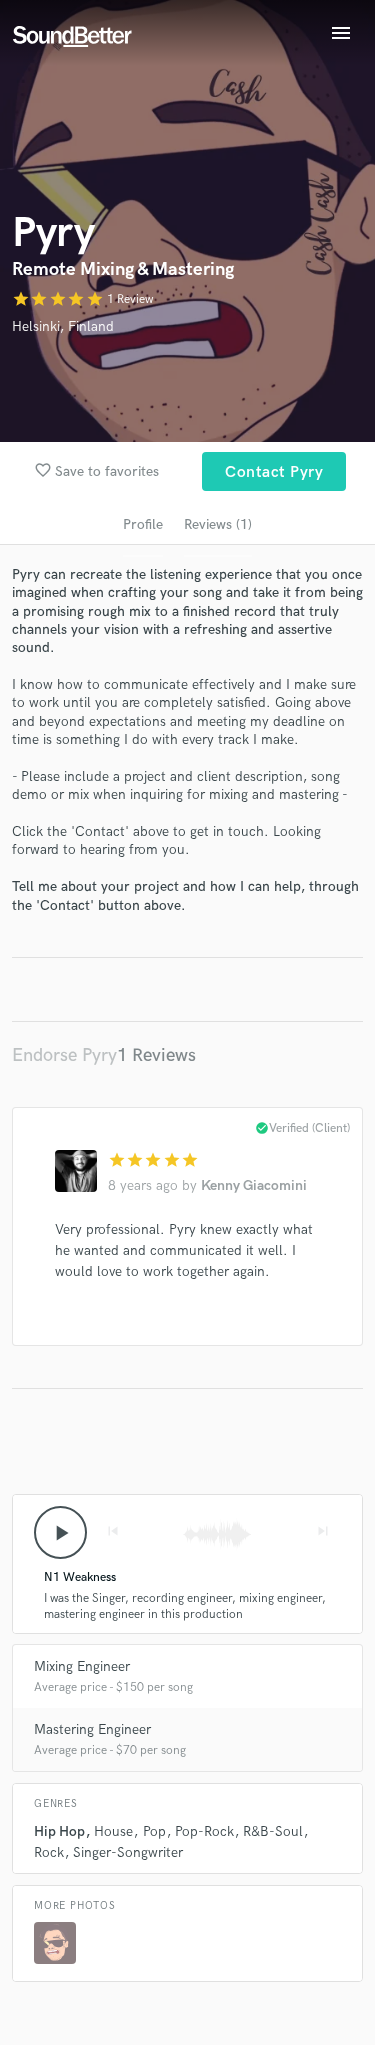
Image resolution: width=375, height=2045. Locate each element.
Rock (49, 1852)
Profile (143, 524)
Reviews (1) (218, 524)
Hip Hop (59, 1831)
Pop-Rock (204, 1831)
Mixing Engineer (82, 1666)
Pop (154, 1831)
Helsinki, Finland (63, 326)
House (113, 1831)
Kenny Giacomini (254, 1185)
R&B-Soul (273, 1831)
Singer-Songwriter (128, 1852)
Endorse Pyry (64, 1055)
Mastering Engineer (92, 1729)
